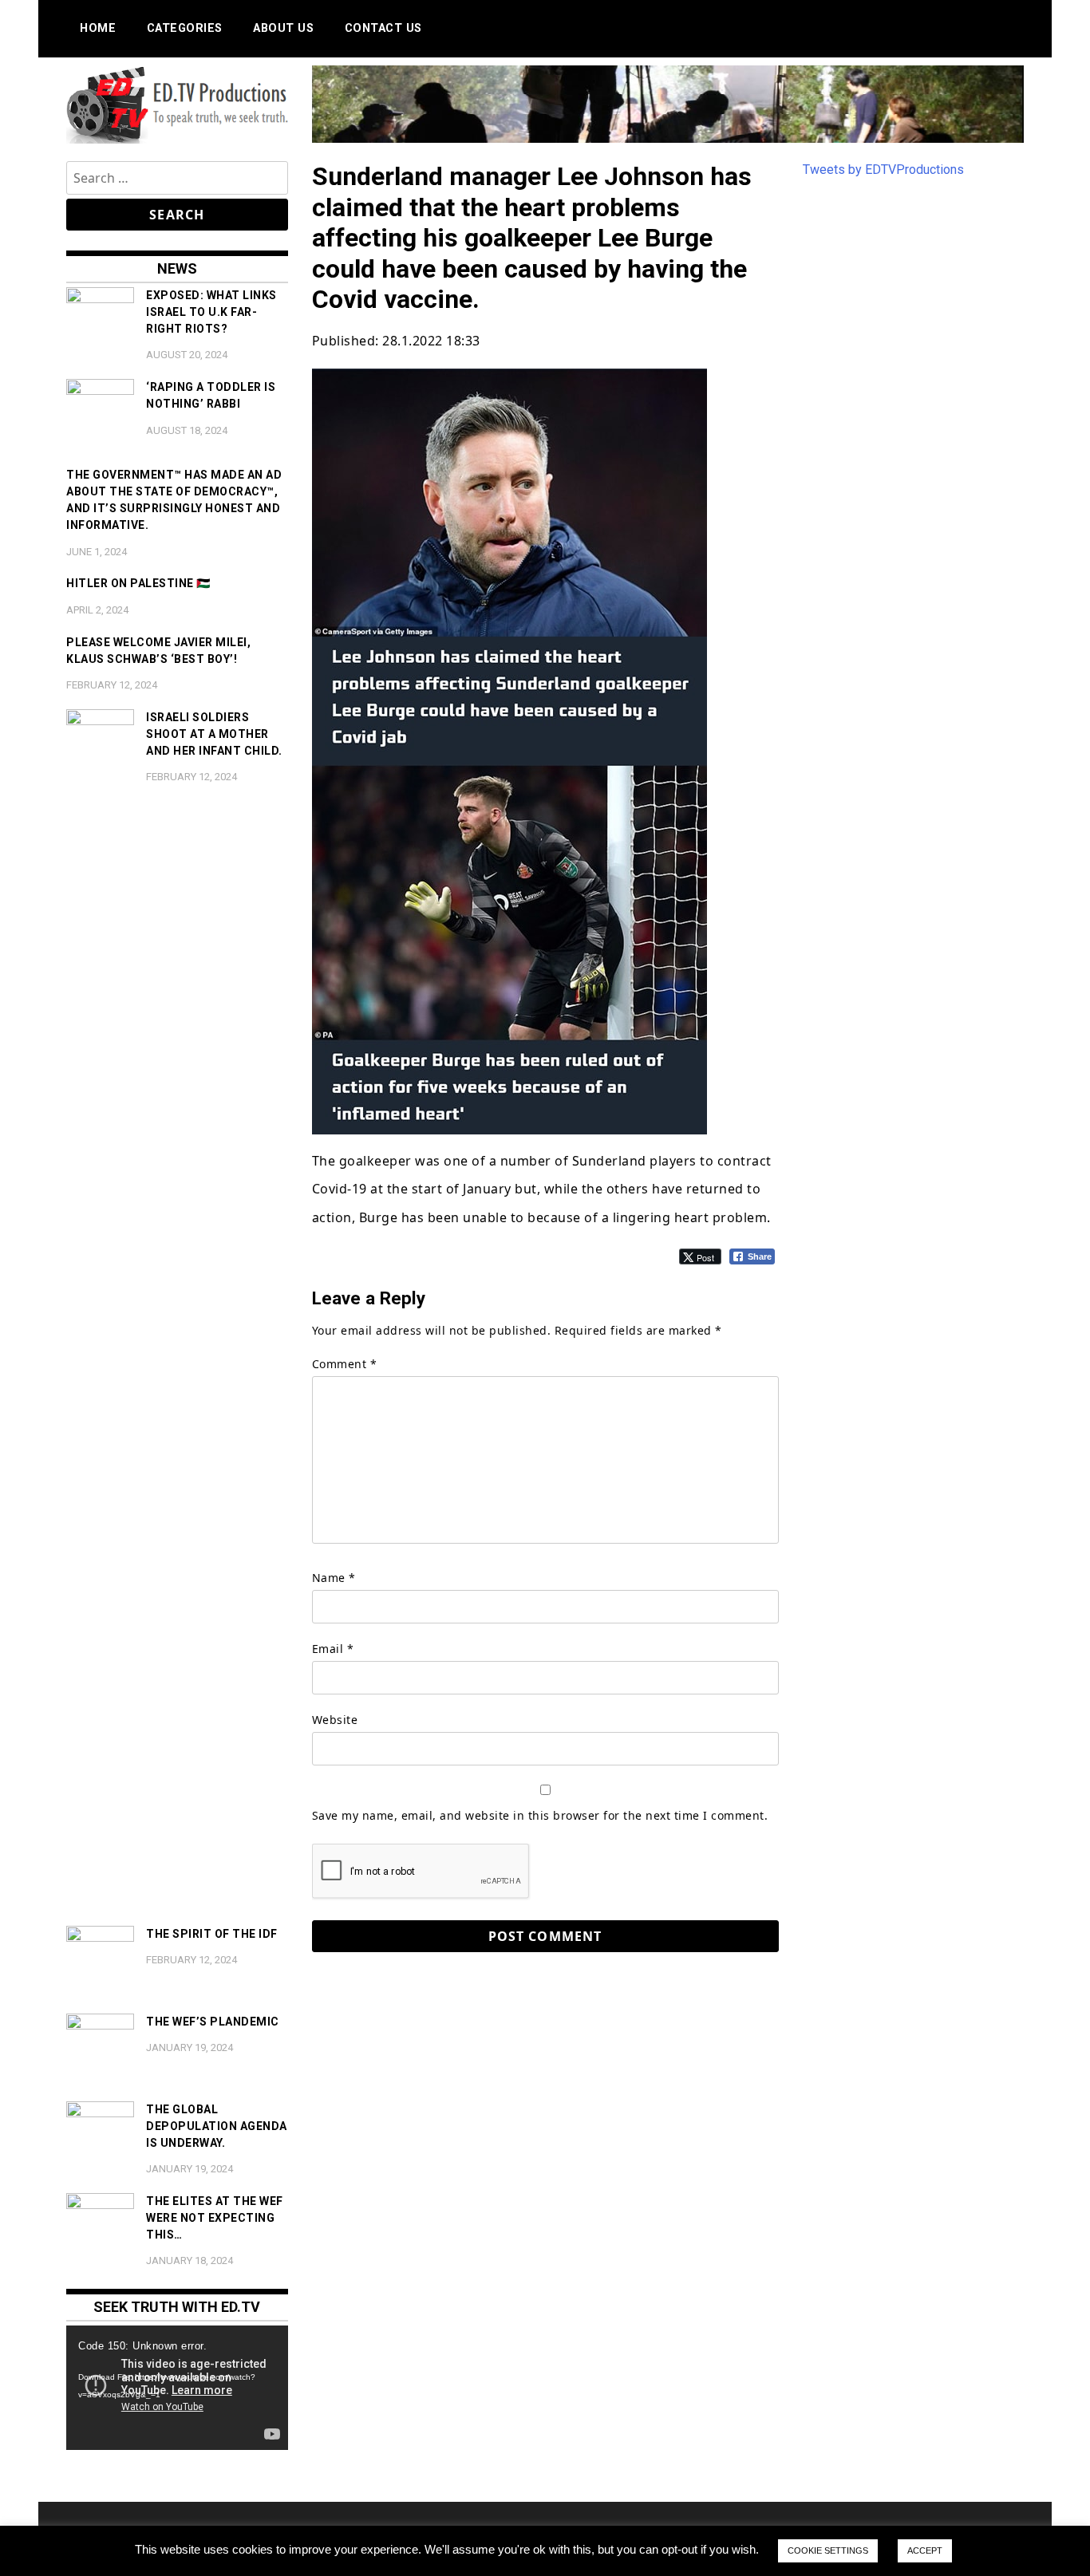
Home (98, 28)
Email (333, 1649)
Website (335, 1720)
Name (334, 1578)
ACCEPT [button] (925, 2550)
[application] (177, 2388)
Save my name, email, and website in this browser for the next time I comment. (540, 1815)
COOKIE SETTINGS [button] (828, 2550)
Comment (345, 1364)
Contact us (383, 28)
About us (283, 28)
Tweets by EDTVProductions (883, 170)
